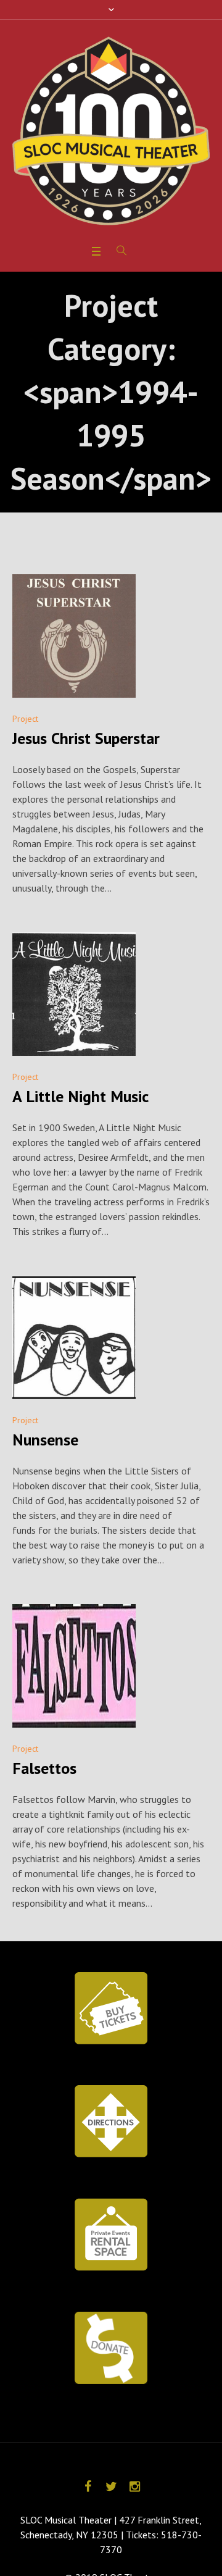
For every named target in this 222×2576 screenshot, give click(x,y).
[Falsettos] (74, 1666)
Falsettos (44, 1768)
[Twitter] (111, 2486)
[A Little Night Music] (74, 994)
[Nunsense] (74, 1337)
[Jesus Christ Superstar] (74, 636)
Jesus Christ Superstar (86, 738)
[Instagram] (134, 2486)
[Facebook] (88, 2486)
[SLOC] (111, 131)
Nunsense (45, 1440)
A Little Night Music (80, 1096)
